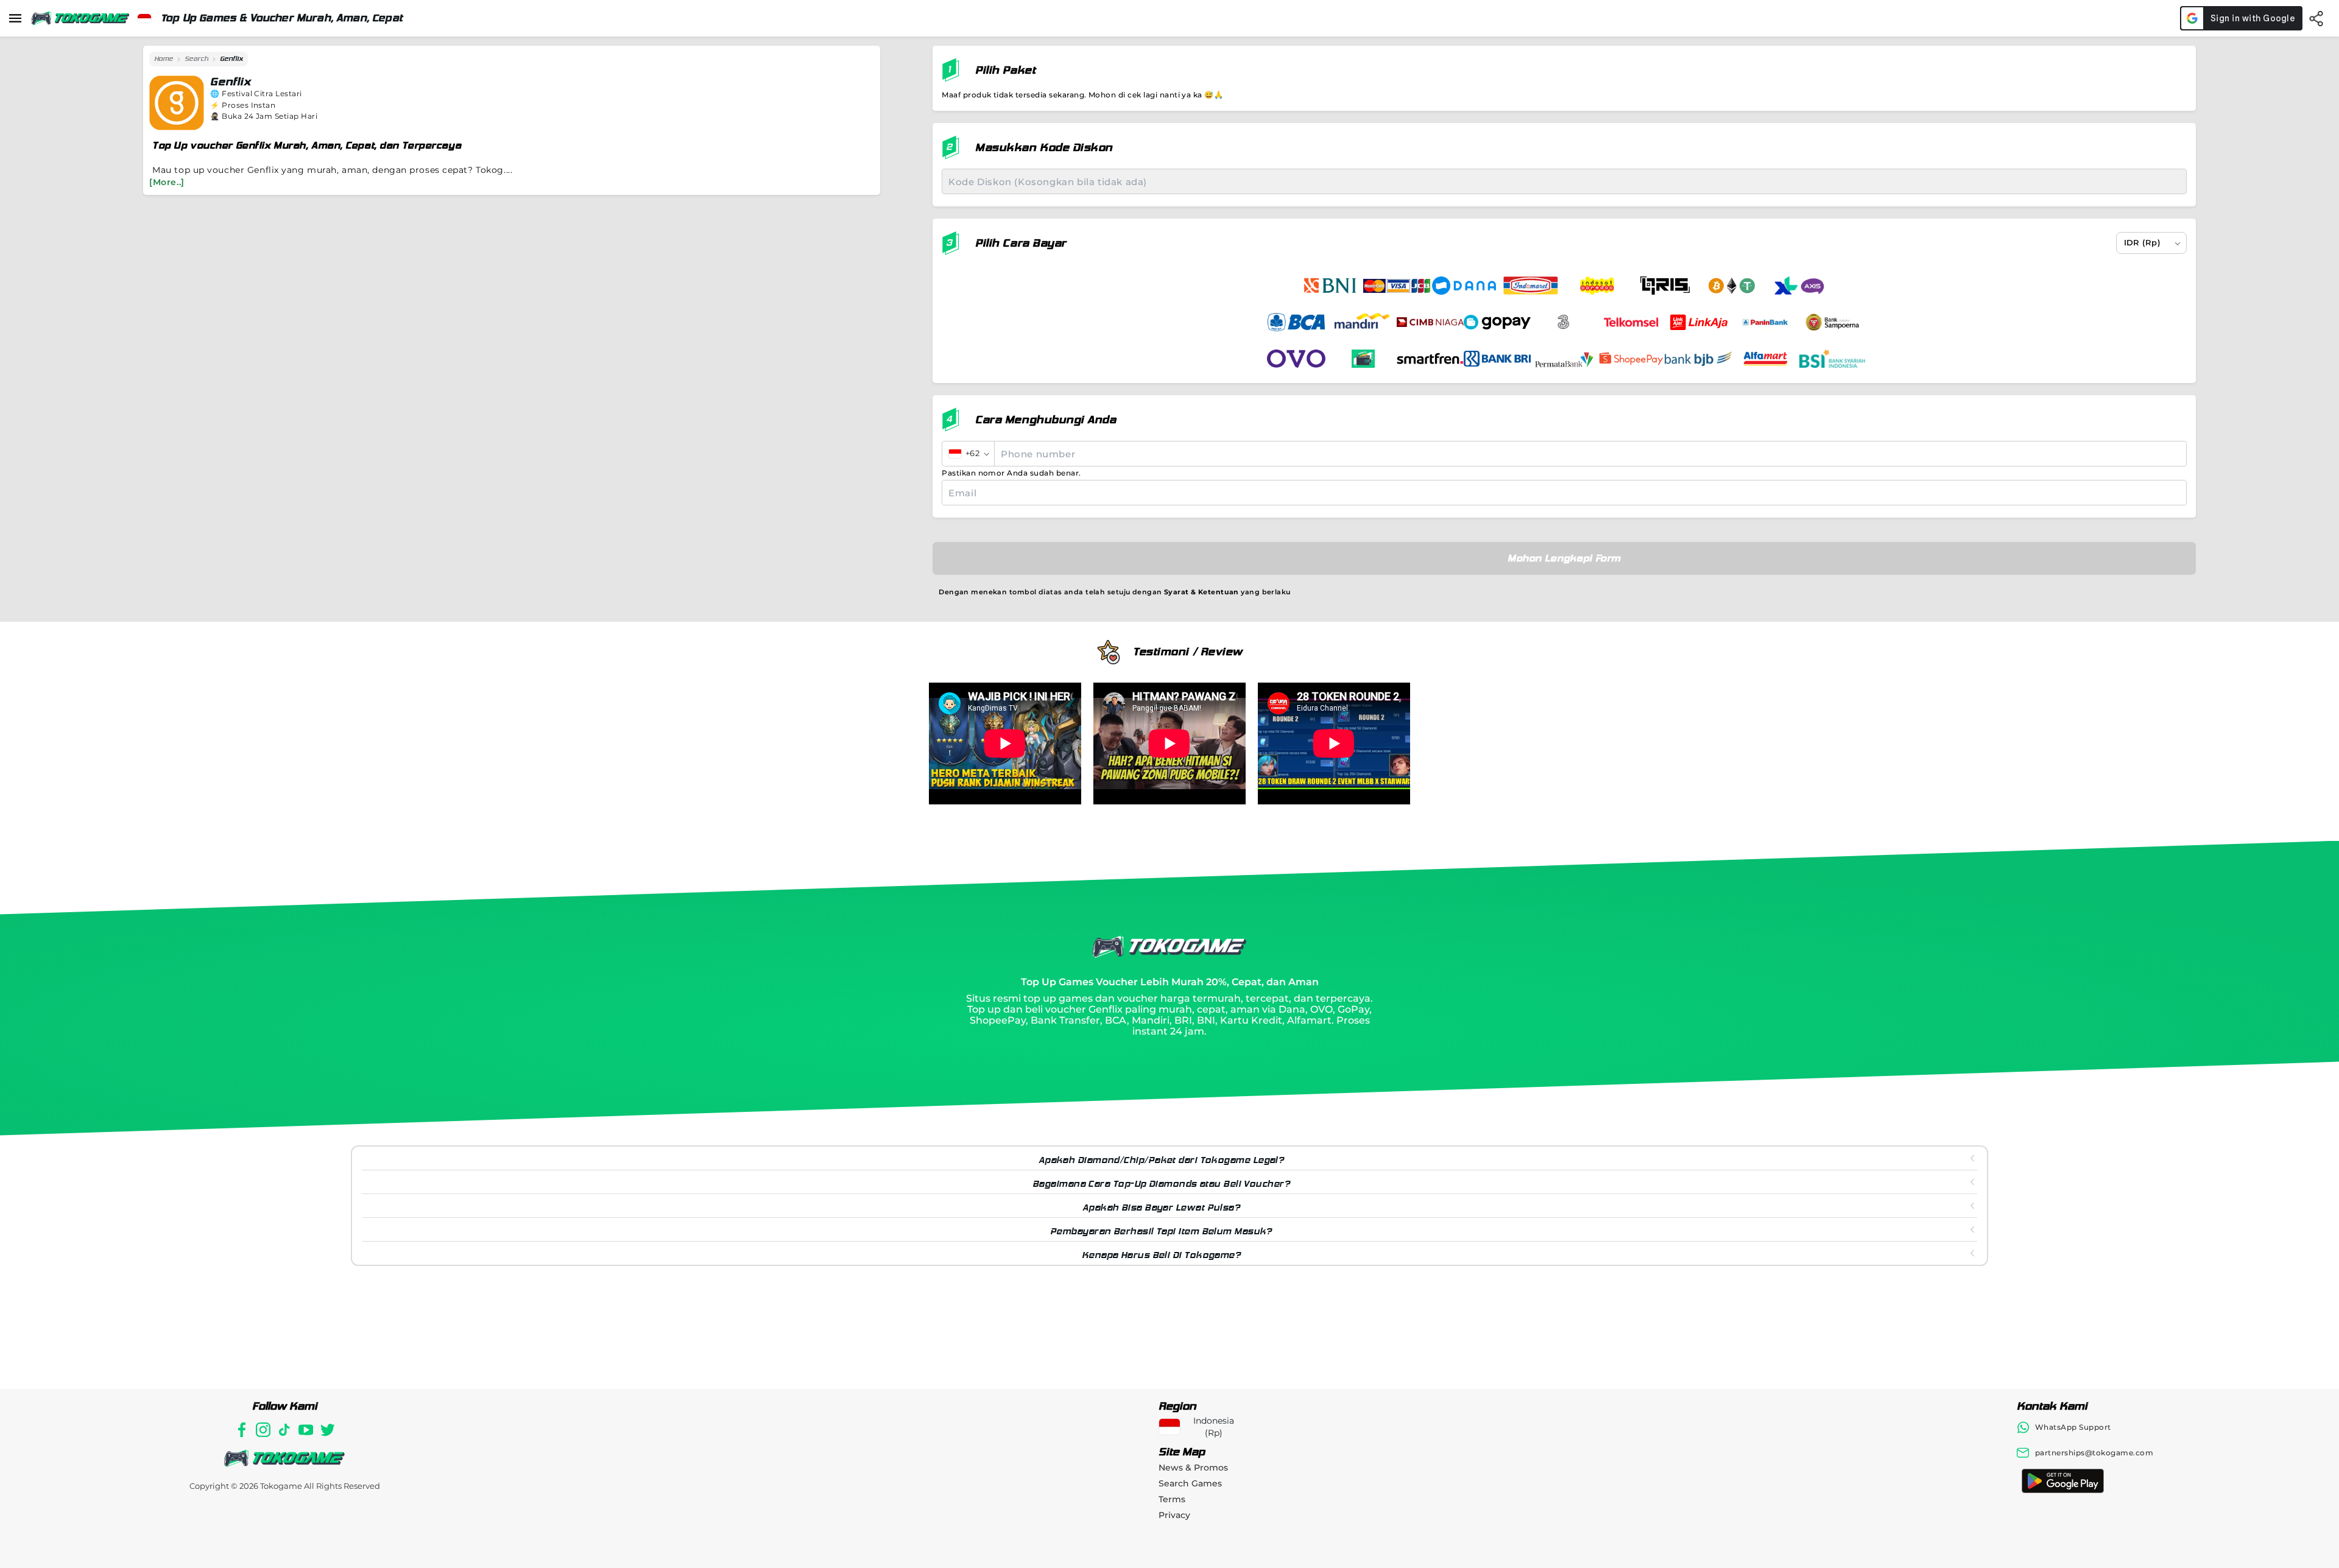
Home (164, 59)
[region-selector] (144, 18)
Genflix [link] (231, 59)
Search (196, 59)
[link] (164, 59)
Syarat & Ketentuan (1201, 592)
